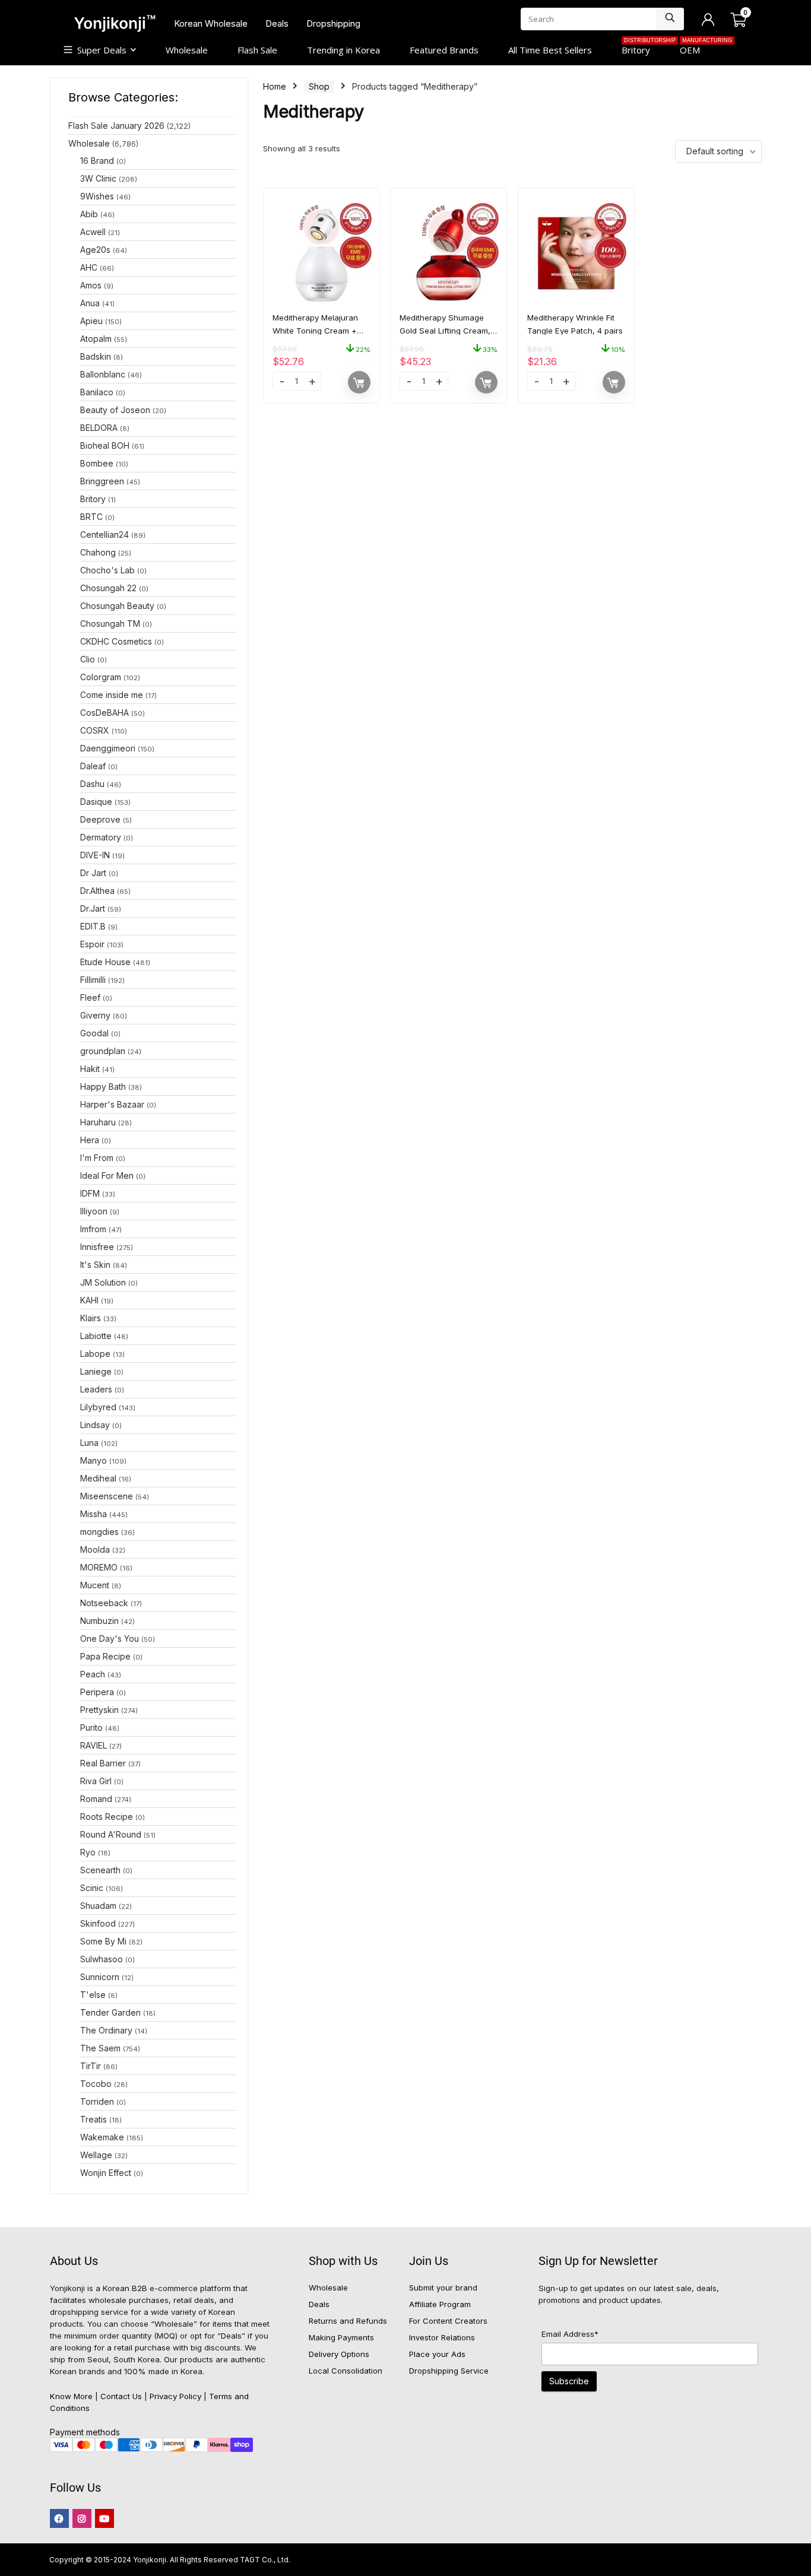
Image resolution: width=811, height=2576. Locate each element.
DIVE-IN (95, 855)
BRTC (91, 517)
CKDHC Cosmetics (116, 641)
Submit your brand (443, 2288)
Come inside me (112, 695)
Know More (71, 2396)
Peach (93, 1674)
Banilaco (97, 392)
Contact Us (121, 2396)
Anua (90, 303)
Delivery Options (339, 2354)
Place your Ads (437, 2354)
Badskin (96, 356)
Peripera (97, 1692)
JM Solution (103, 1282)
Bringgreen (102, 481)
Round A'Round (111, 1834)
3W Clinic (98, 178)
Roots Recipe (107, 1817)
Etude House (105, 962)
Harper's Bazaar (112, 1104)
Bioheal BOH (105, 445)
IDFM (90, 1193)
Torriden (97, 2101)
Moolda (95, 1549)
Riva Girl (96, 1781)
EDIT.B (93, 926)
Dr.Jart (93, 908)
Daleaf (93, 766)
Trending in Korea (343, 50)
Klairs (91, 1318)
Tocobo (96, 2084)
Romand (96, 1799)
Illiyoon (94, 1211)
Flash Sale (257, 50)
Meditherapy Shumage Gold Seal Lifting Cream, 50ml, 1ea (445, 331)
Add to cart (359, 382)
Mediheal (98, 1478)
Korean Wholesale (211, 23)
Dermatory (101, 837)
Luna (89, 1443)
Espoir (92, 944)
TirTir (91, 2066)
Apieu (91, 321)
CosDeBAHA (104, 713)
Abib (89, 214)
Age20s (95, 250)
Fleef (90, 997)
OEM (697, 49)
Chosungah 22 (108, 588)
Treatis (94, 2119)
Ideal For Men (107, 1176)
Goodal (94, 1033)
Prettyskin (99, 1710)
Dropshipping (333, 23)
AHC (89, 267)
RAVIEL (94, 1745)
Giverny (95, 1015)
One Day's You (110, 1638)
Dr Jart (93, 873)
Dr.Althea (97, 891)
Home (275, 86)
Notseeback (104, 1603)
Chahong (98, 552)
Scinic (92, 1888)
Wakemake (102, 2137)
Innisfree (97, 1247)
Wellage (96, 2155)
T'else (93, 1995)
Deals (277, 23)
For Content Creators (448, 2321)
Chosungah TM (110, 624)
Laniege (96, 1371)
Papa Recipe (105, 1656)
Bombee (97, 463)
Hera (90, 1140)
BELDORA (99, 428)
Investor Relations (442, 2337)
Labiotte (96, 1336)
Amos (91, 285)
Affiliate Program (440, 2304)
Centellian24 (104, 534)
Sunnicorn (100, 1977)
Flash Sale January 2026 (116, 126)
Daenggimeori (108, 748)
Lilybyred (98, 1407)
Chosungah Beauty (117, 606)
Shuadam (98, 1906)
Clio (88, 659)
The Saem (100, 2048)
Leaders (96, 1389)
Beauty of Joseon (115, 410)
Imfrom (93, 1229)
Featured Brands (444, 50)
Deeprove (100, 819)
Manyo (94, 1460)
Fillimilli (93, 980)
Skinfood (98, 1923)
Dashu (92, 784)
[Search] (670, 19)
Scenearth (100, 1870)
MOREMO (99, 1567)
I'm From (97, 1158)
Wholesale (187, 50)
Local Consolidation (346, 2371)
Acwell (93, 232)
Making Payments (341, 2337)
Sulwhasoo (102, 1959)
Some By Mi (103, 1941)
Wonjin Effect (106, 2173)
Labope (95, 1354)
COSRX (95, 730)
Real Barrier (103, 1763)
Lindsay (95, 1425)
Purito (91, 1728)
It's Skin (95, 1265)
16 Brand (97, 161)
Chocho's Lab (107, 570)
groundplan (103, 1051)
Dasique (96, 802)
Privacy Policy (175, 2396)
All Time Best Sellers (550, 50)
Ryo (88, 1852)
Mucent (95, 1585)
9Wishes (97, 196)
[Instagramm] (82, 2518)
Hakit (90, 1069)
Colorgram (101, 677)
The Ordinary (106, 2030)
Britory (643, 49)
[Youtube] (104, 2518)
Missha (94, 1514)
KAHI (89, 1300)
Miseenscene (107, 1496)
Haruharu (98, 1122)
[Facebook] (59, 2518)
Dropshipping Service (449, 2371)
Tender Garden (110, 2012)
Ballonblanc (103, 374)
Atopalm (96, 339)
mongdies (99, 1532)
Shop (319, 86)
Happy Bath (103, 1086)
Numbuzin (99, 1621)
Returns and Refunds (348, 2321)
